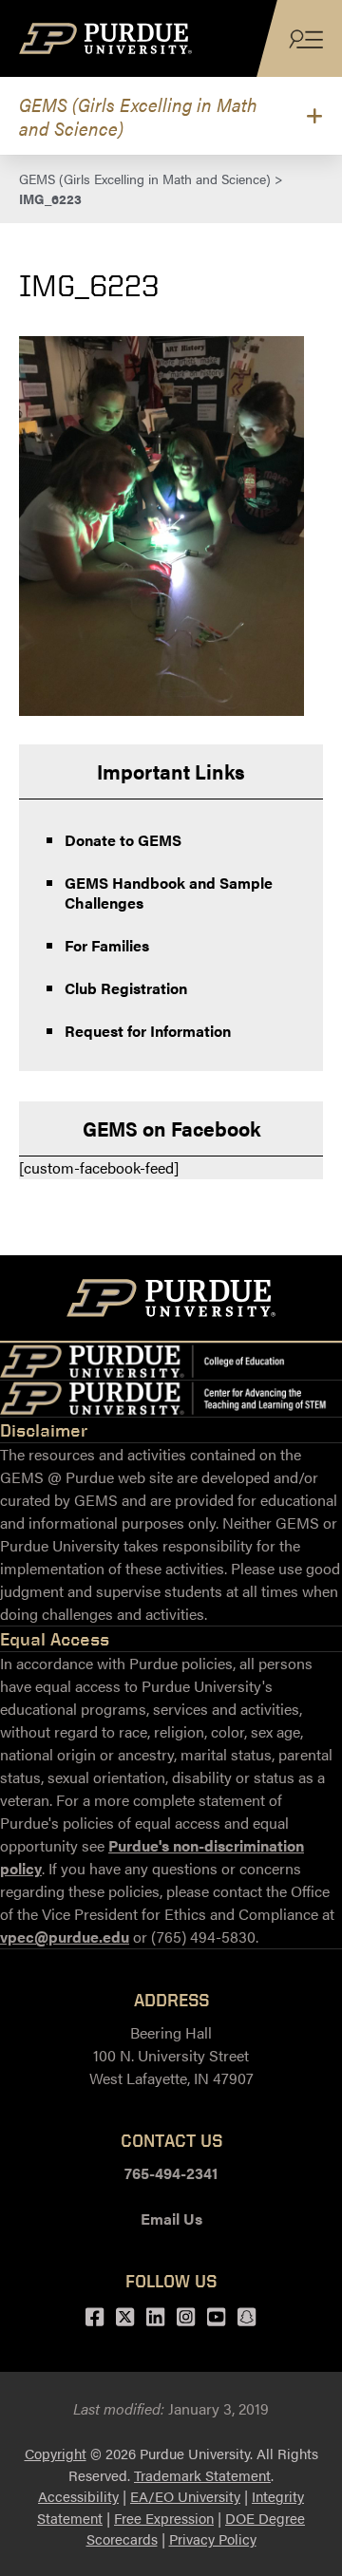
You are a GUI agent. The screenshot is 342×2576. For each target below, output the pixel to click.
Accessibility (78, 2496)
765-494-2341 (171, 2173)
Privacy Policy (213, 2538)
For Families (107, 945)
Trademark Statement (202, 2475)
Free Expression (164, 2518)
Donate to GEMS (123, 840)
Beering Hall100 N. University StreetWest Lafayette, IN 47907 (171, 2055)
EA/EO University (185, 2496)
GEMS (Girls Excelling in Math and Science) (138, 116)
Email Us (171, 2219)
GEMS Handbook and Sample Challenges (169, 893)
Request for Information (148, 1031)
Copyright (56, 2453)
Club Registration (126, 988)
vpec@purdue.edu (65, 1937)
